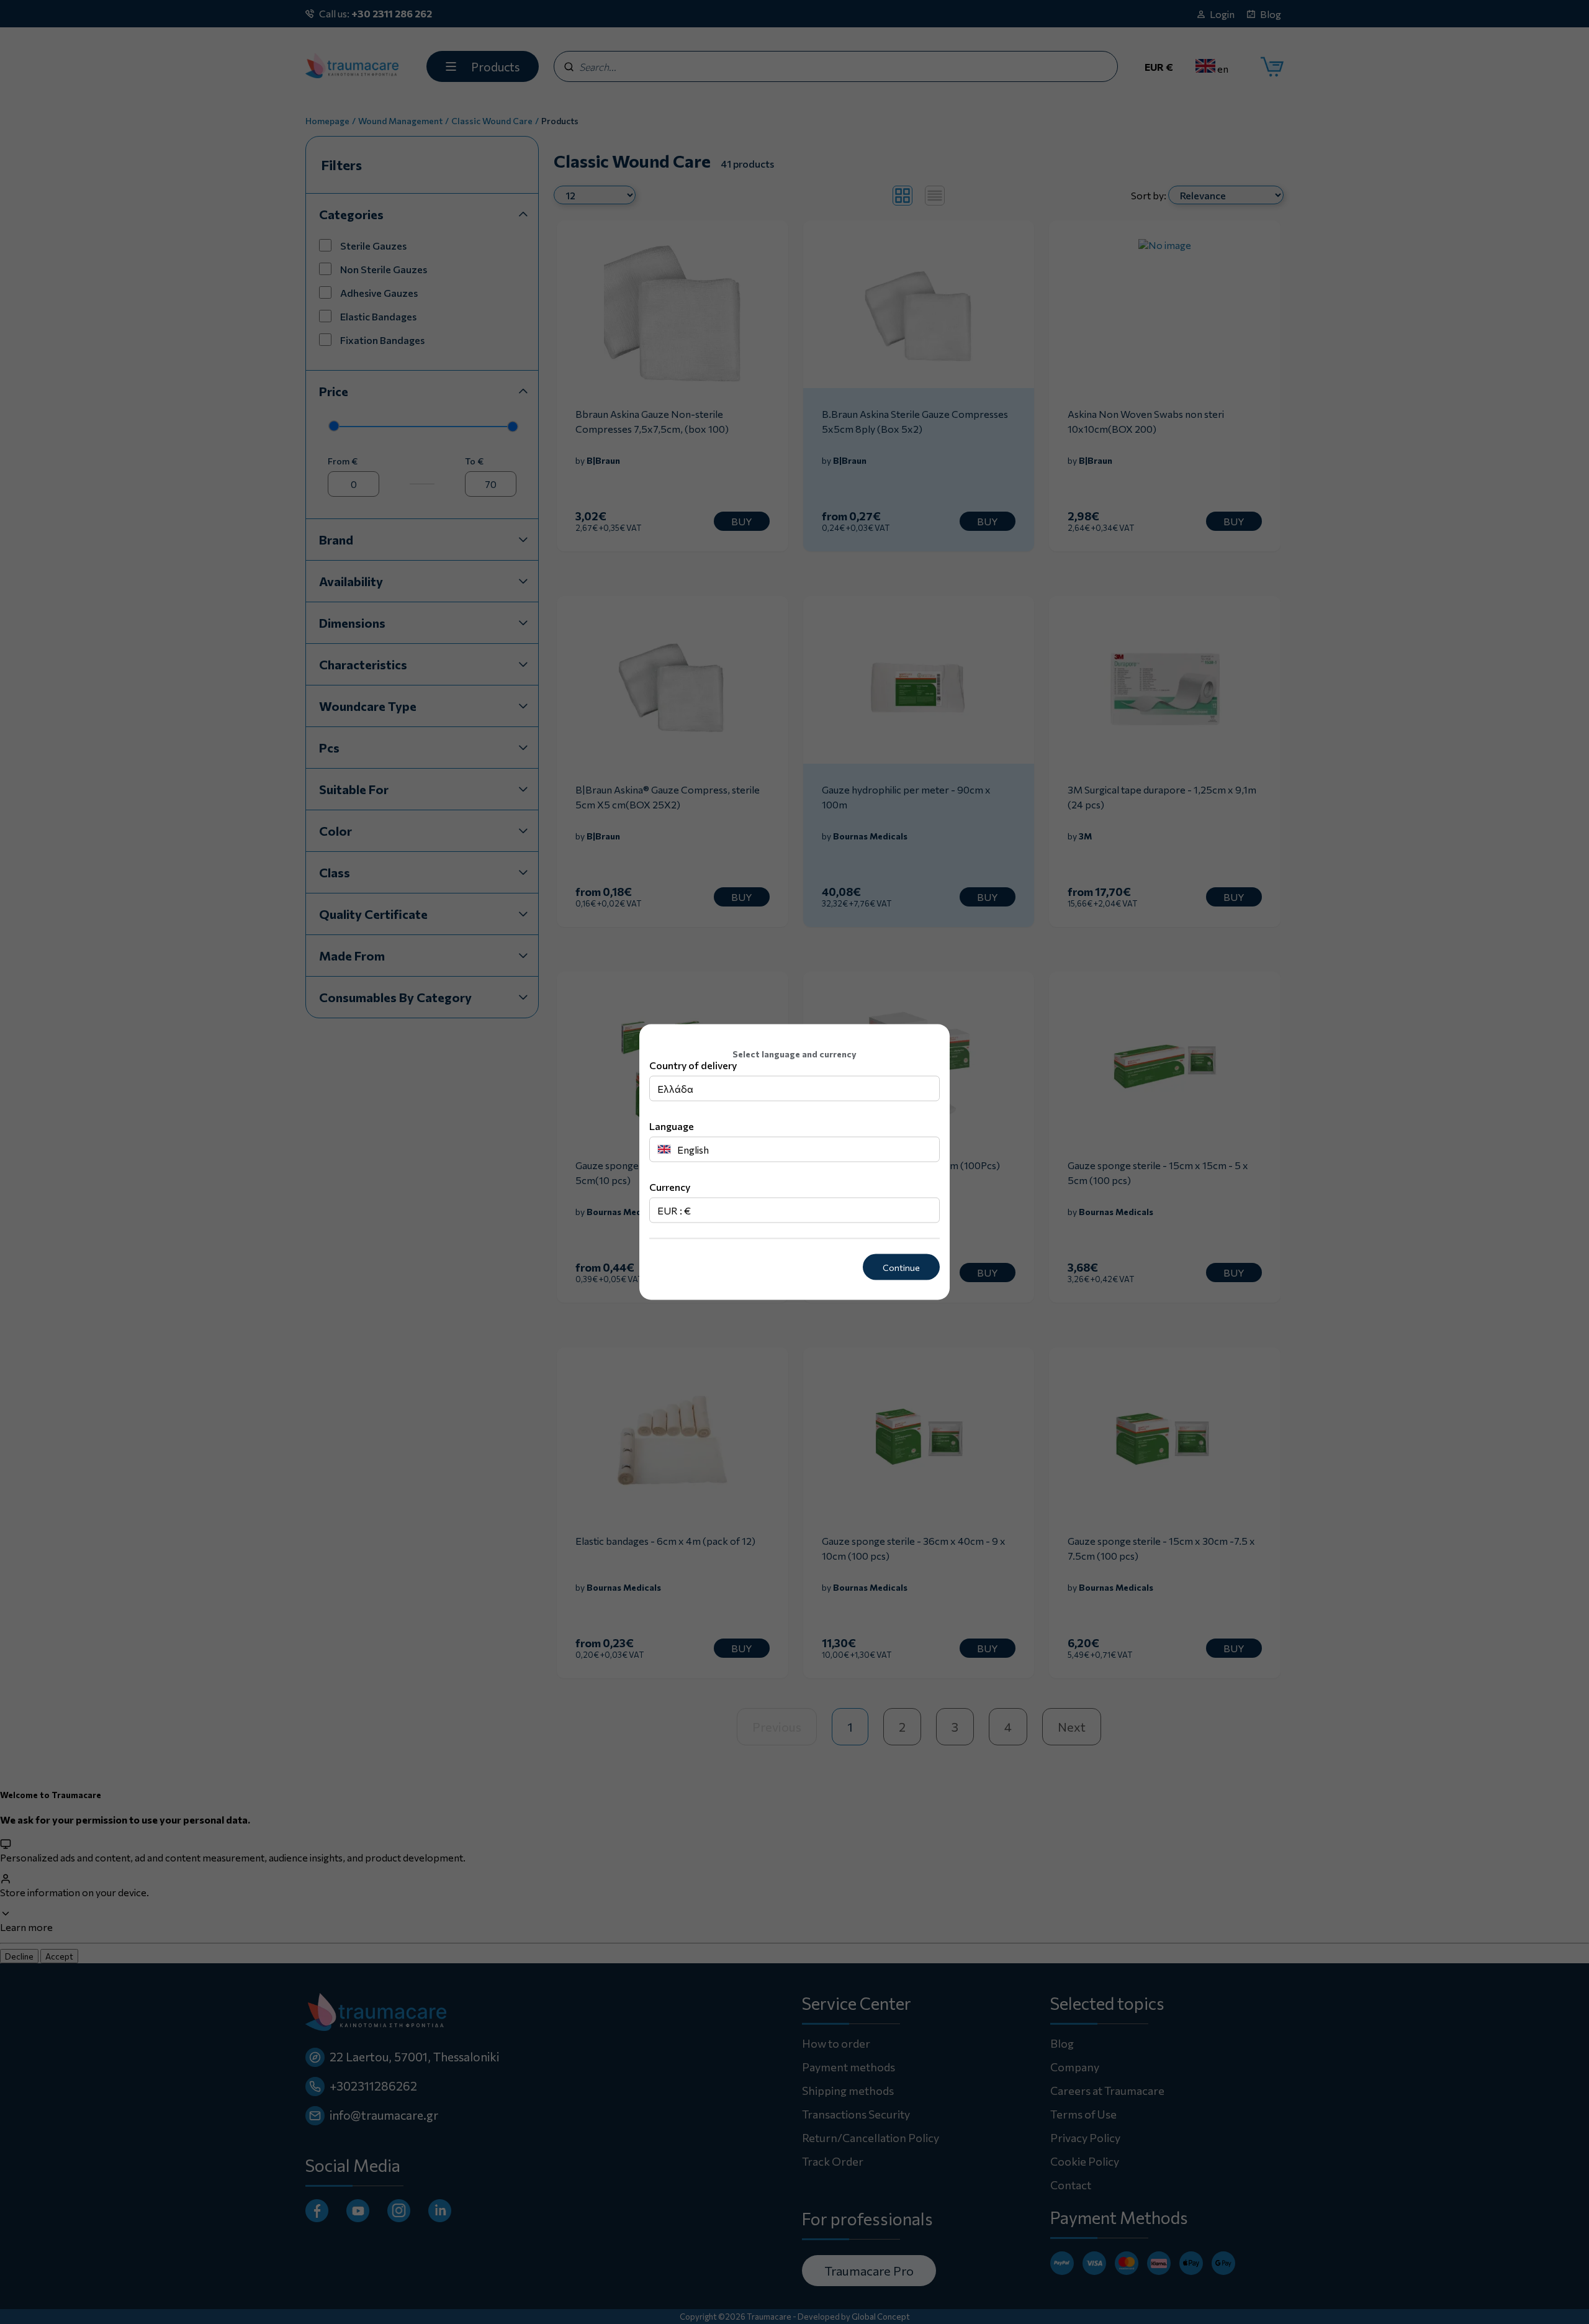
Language (672, 1125)
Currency (670, 1186)
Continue (901, 1267)
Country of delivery (693, 1065)
